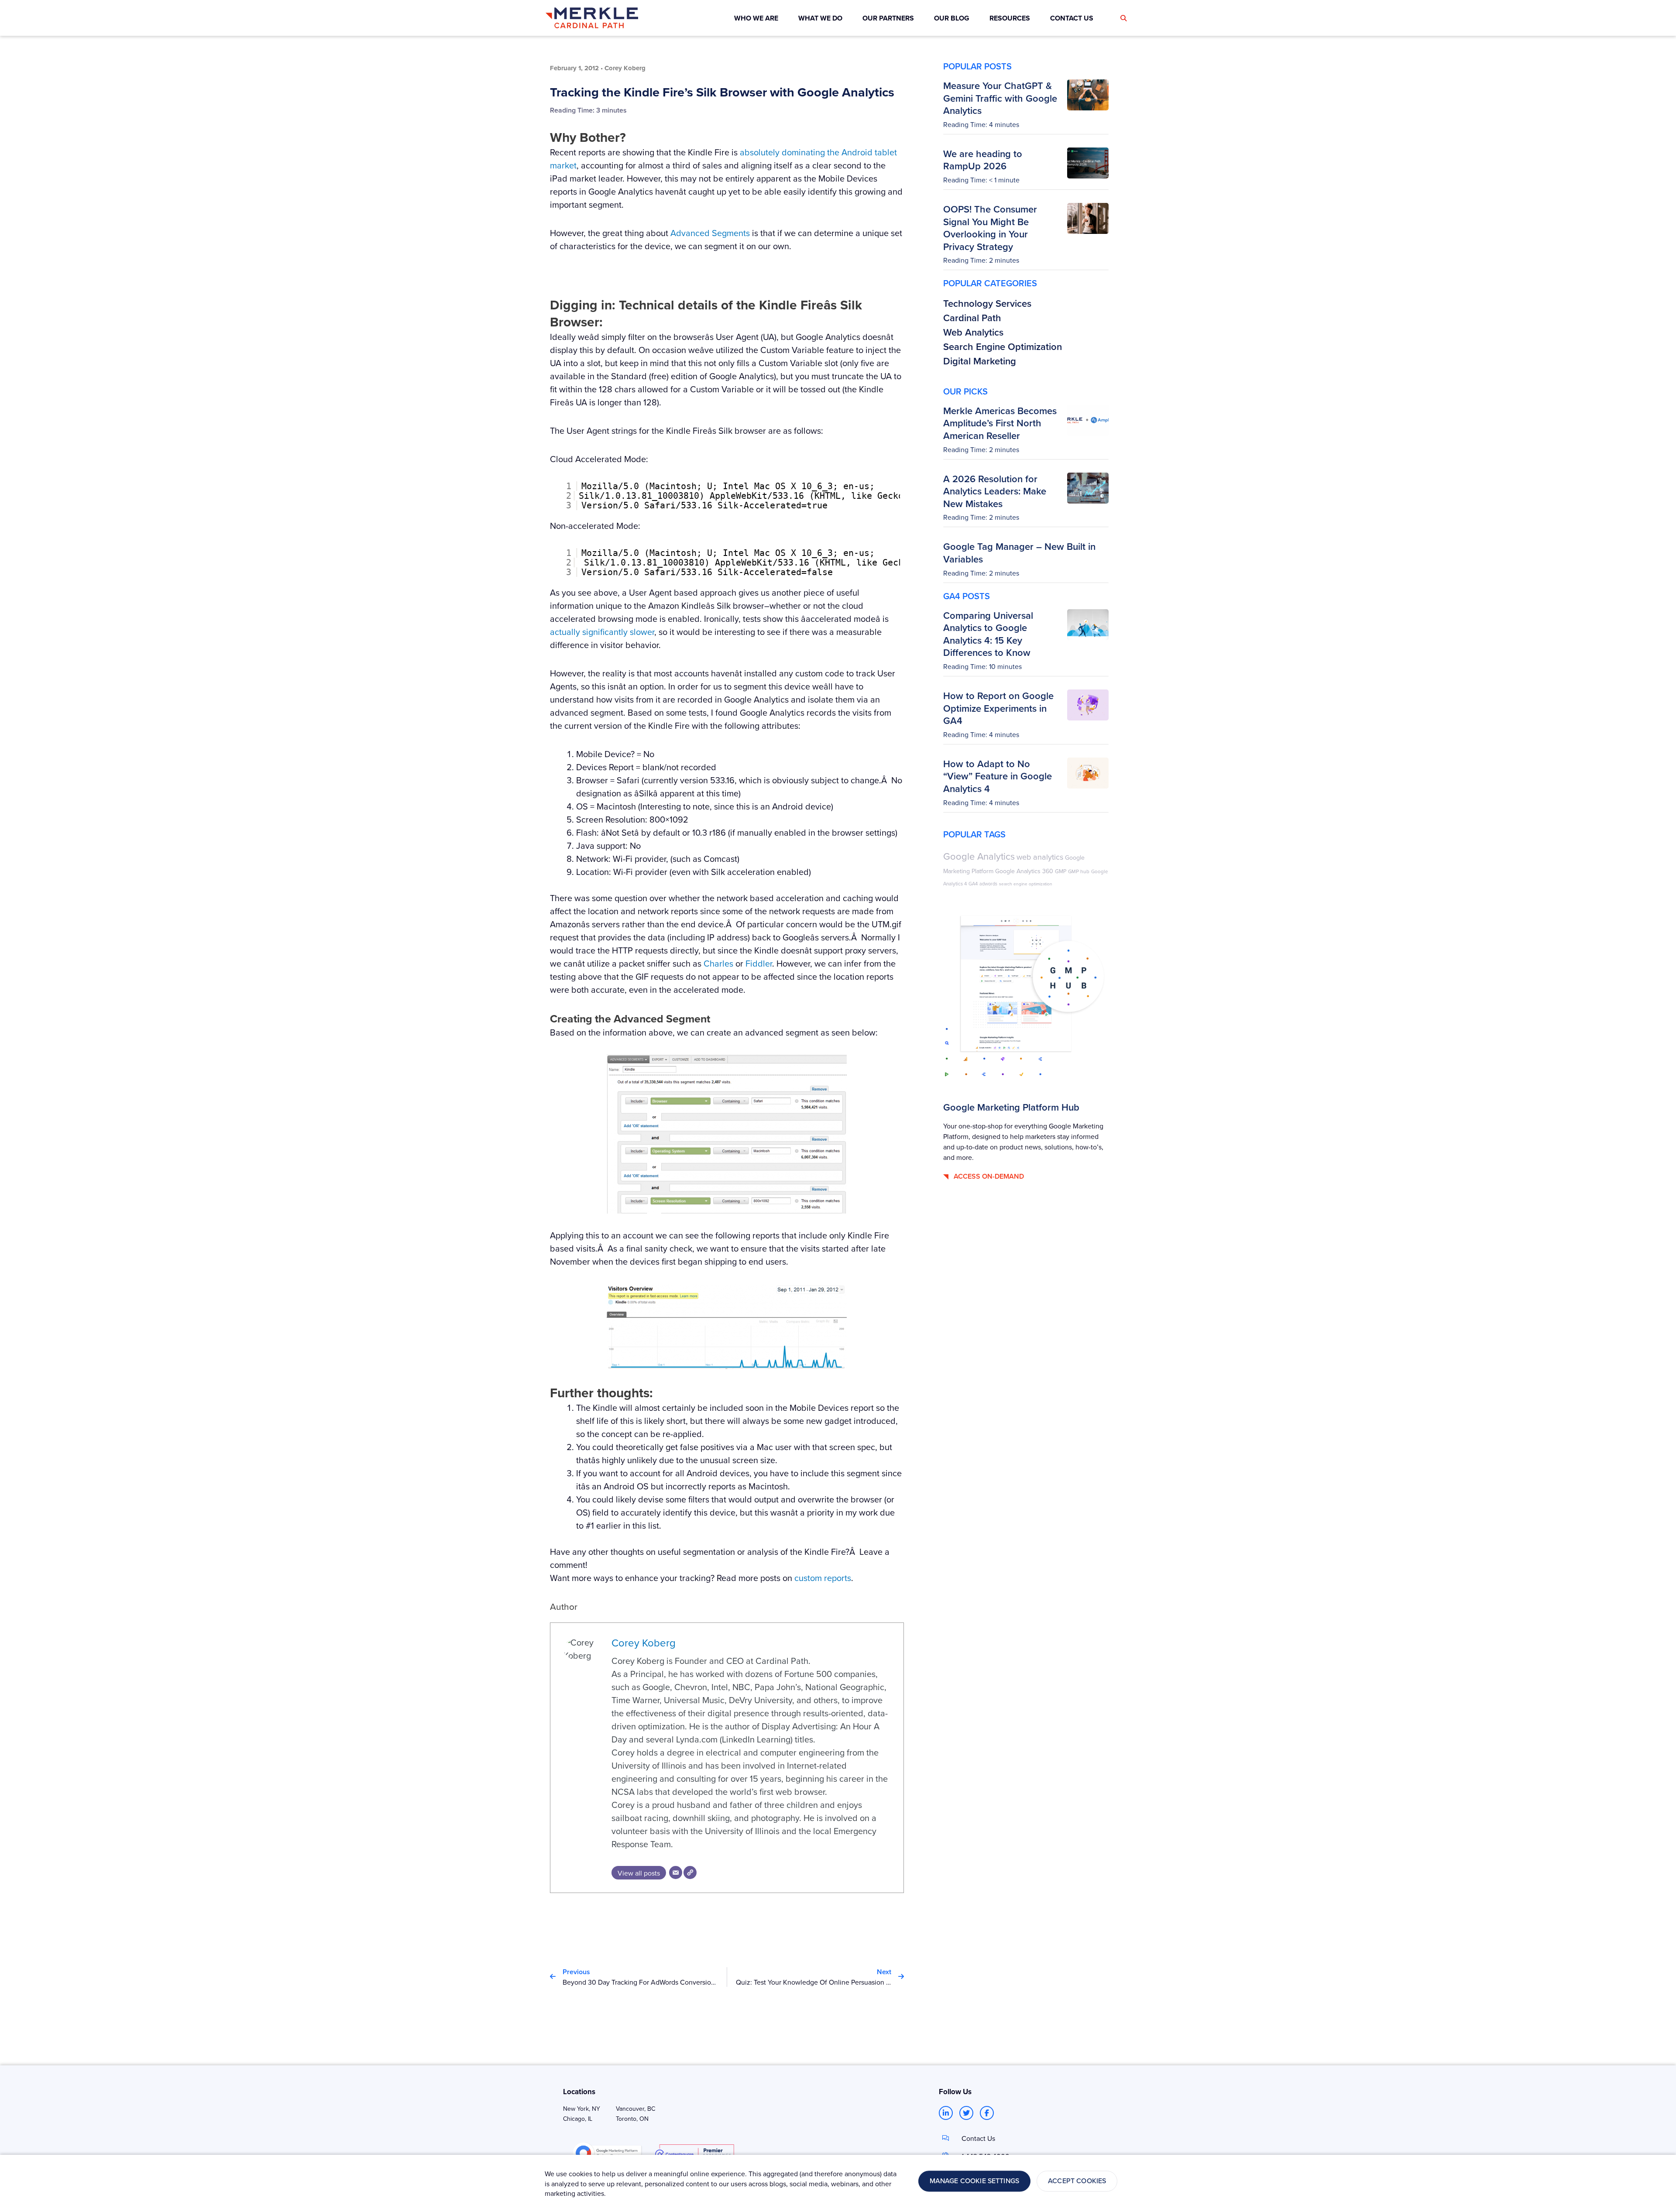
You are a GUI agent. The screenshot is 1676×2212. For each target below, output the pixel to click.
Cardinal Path (972, 318)
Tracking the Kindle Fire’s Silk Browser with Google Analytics (722, 92)
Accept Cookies (1077, 2181)
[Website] (690, 1872)
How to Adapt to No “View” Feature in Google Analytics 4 (998, 776)
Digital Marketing (980, 361)
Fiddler (759, 963)
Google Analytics (979, 856)
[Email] (676, 1872)
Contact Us (978, 2138)
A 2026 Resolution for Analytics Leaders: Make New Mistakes (995, 491)
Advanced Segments (710, 233)
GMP (1061, 871)
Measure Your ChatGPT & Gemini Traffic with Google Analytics (1000, 98)
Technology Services (987, 303)
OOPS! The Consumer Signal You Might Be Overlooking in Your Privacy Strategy (990, 228)
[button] (1123, 18)
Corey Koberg (644, 1643)
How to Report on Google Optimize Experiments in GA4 (998, 708)
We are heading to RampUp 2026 (983, 160)
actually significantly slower (602, 632)
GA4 (973, 884)
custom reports (823, 1578)
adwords (988, 883)
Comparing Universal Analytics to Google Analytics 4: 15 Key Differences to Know (988, 634)
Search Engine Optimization (1003, 346)
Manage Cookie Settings (975, 2181)
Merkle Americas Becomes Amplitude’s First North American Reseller (1000, 423)
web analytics (1040, 857)
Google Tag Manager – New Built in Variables (1019, 553)
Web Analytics (973, 332)
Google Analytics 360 (1024, 871)
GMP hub (1079, 871)
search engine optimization (1026, 884)
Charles (718, 963)
